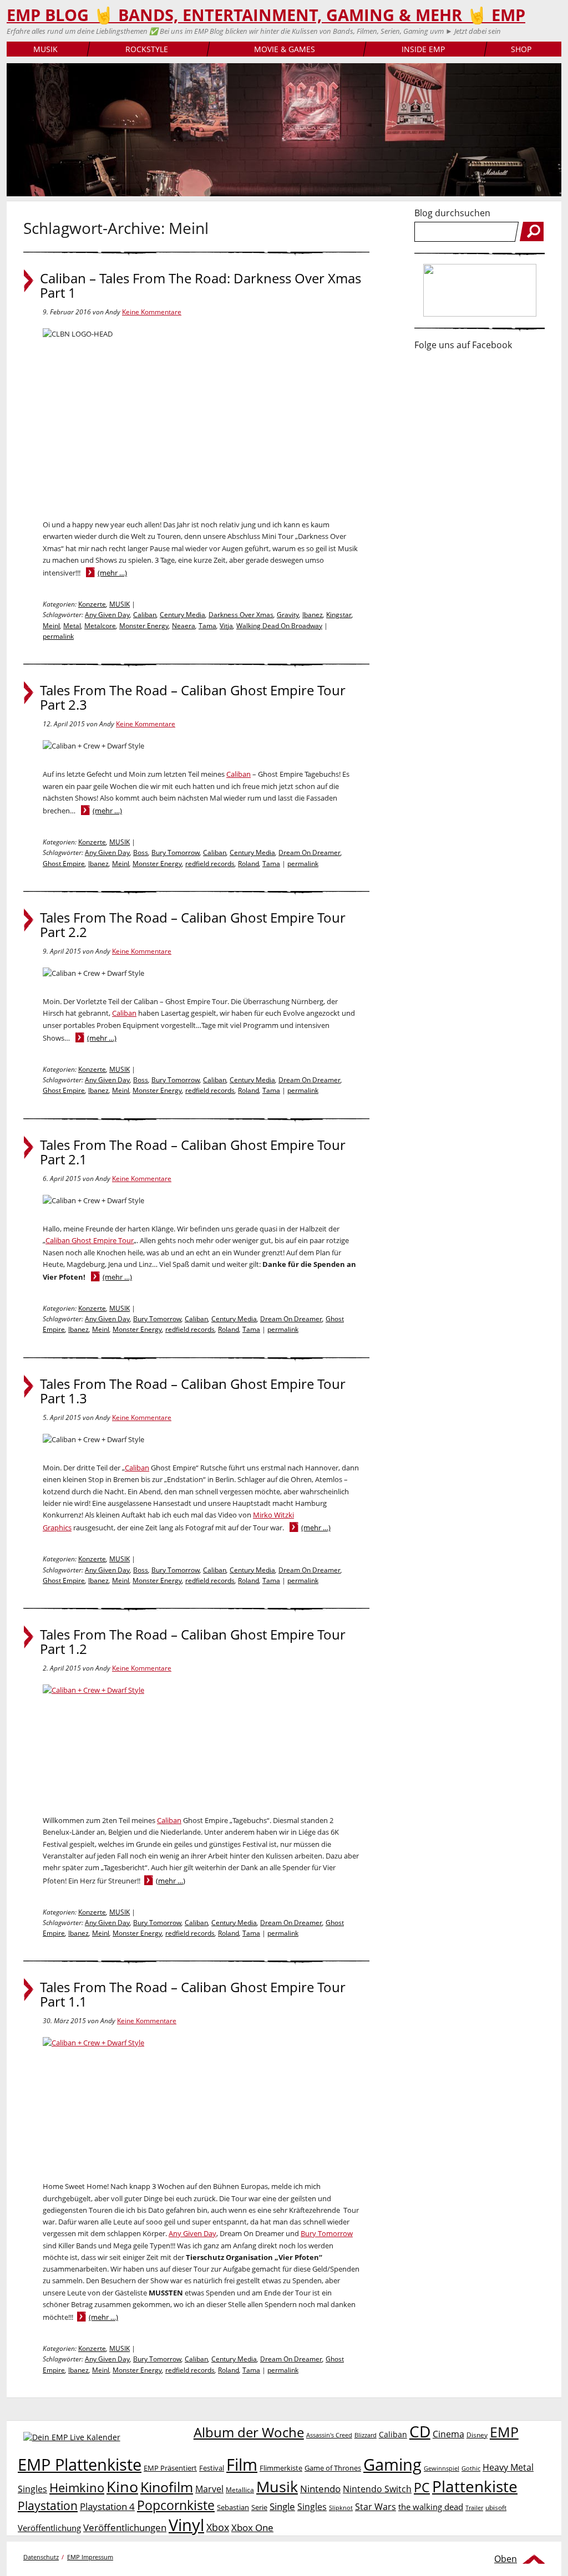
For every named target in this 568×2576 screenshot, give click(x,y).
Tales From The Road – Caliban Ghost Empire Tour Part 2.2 (193, 925)
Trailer (474, 2508)
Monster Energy (144, 626)
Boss (141, 852)
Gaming (392, 2465)
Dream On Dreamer (310, 852)
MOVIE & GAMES (285, 49)
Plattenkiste (475, 2486)
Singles (312, 2506)
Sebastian (233, 2507)
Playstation (48, 2506)
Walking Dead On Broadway (279, 626)
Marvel (209, 2489)
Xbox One (252, 2527)
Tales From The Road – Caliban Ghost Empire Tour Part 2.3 (193, 698)
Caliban (145, 615)
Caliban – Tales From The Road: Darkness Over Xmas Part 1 (201, 286)
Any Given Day (107, 615)
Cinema (448, 2434)
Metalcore (100, 626)
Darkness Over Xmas (241, 615)
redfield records (210, 864)
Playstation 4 (107, 2506)
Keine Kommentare (152, 312)
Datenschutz (41, 2557)
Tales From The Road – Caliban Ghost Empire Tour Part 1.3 (193, 1391)
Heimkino (77, 2488)
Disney (477, 2435)
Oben (506, 2559)
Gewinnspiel (442, 2468)
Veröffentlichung (49, 2528)
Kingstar (339, 615)
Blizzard (366, 2435)
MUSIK (45, 49)
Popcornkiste (176, 2505)
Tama (207, 626)
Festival (212, 2468)
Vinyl (186, 2525)
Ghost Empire (64, 864)
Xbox (218, 2527)
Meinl (51, 626)
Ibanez (313, 615)
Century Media (182, 615)
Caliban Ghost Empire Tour (90, 1240)
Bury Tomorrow (176, 852)
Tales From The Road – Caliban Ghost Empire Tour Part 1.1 (193, 1994)
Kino (122, 2486)
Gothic (471, 2468)
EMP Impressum (90, 2557)
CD (420, 2431)
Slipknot (341, 2508)
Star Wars (376, 2507)
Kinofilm (167, 2487)
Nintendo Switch (377, 2489)
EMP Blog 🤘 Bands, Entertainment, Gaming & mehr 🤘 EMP (266, 15)
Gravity (288, 615)
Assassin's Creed (329, 2435)
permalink (58, 636)
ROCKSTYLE (147, 49)
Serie (259, 2507)
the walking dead (431, 2507)
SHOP (521, 49)
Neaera (184, 626)
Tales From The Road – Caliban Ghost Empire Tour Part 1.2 (193, 1642)
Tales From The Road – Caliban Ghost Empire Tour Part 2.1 (193, 1152)
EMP (504, 2432)
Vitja (226, 626)
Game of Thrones (333, 2468)
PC (422, 2488)
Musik (277, 2486)
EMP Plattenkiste (80, 2465)
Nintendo (320, 2489)
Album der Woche (249, 2432)
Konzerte (92, 604)
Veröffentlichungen (125, 2527)
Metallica (240, 2490)
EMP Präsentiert (170, 2468)
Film (242, 2465)
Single (282, 2506)
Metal (72, 626)
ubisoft (496, 2508)
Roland (248, 864)
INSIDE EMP (423, 49)
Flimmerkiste (281, 2468)
